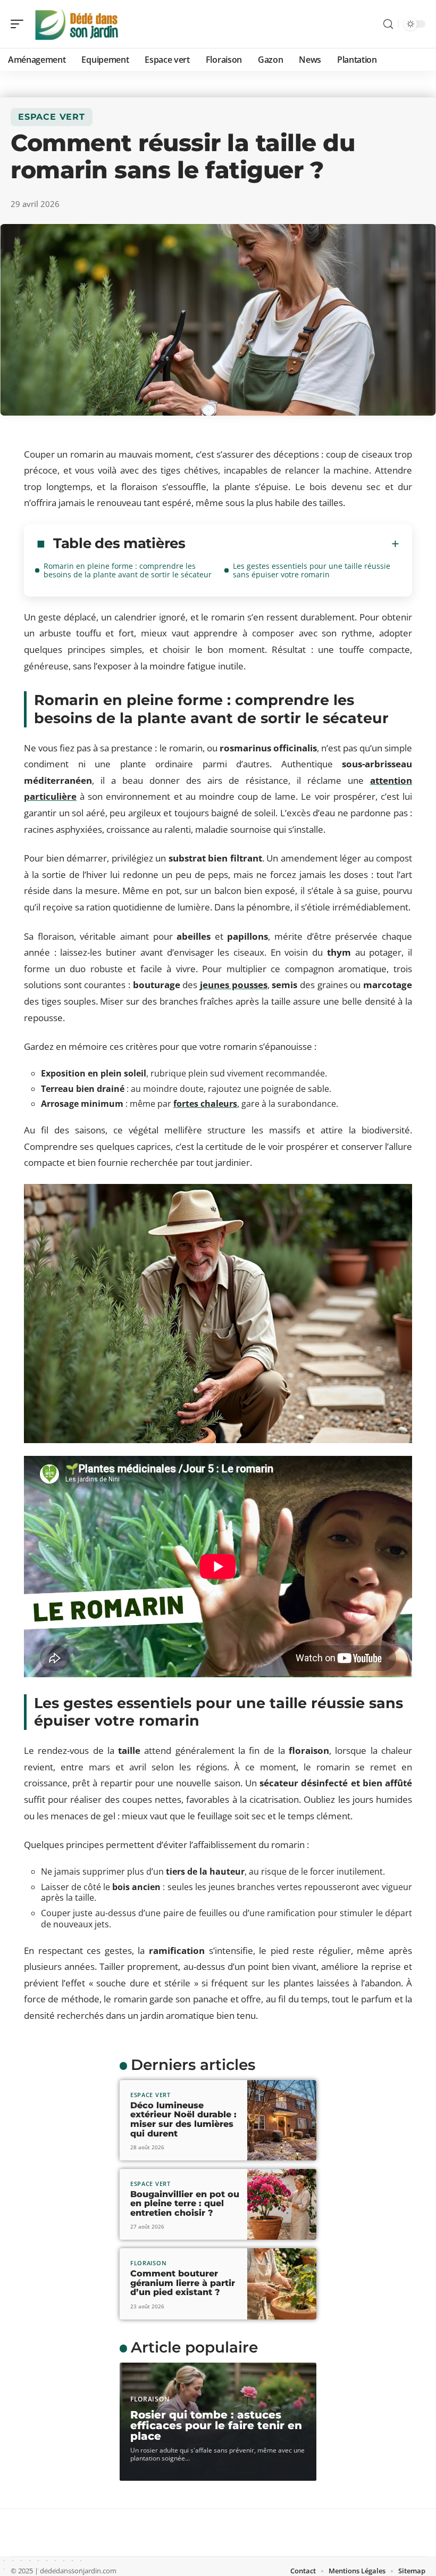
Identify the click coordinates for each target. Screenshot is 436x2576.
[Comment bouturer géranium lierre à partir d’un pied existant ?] (282, 2284)
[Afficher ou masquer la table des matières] (292, 544)
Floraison (148, 2263)
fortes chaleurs (205, 1104)
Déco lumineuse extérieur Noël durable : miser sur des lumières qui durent (183, 2119)
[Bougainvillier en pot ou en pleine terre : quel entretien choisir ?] (282, 2204)
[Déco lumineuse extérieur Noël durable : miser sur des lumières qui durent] (282, 2120)
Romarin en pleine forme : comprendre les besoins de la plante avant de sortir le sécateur (128, 570)
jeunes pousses (234, 985)
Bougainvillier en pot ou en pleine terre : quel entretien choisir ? (185, 2204)
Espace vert (52, 117)
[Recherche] (388, 24)
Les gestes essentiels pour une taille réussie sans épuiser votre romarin (312, 570)
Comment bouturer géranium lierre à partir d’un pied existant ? (183, 2283)
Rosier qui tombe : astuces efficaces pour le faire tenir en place (216, 2425)
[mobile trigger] (20, 24)
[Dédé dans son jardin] (77, 24)
